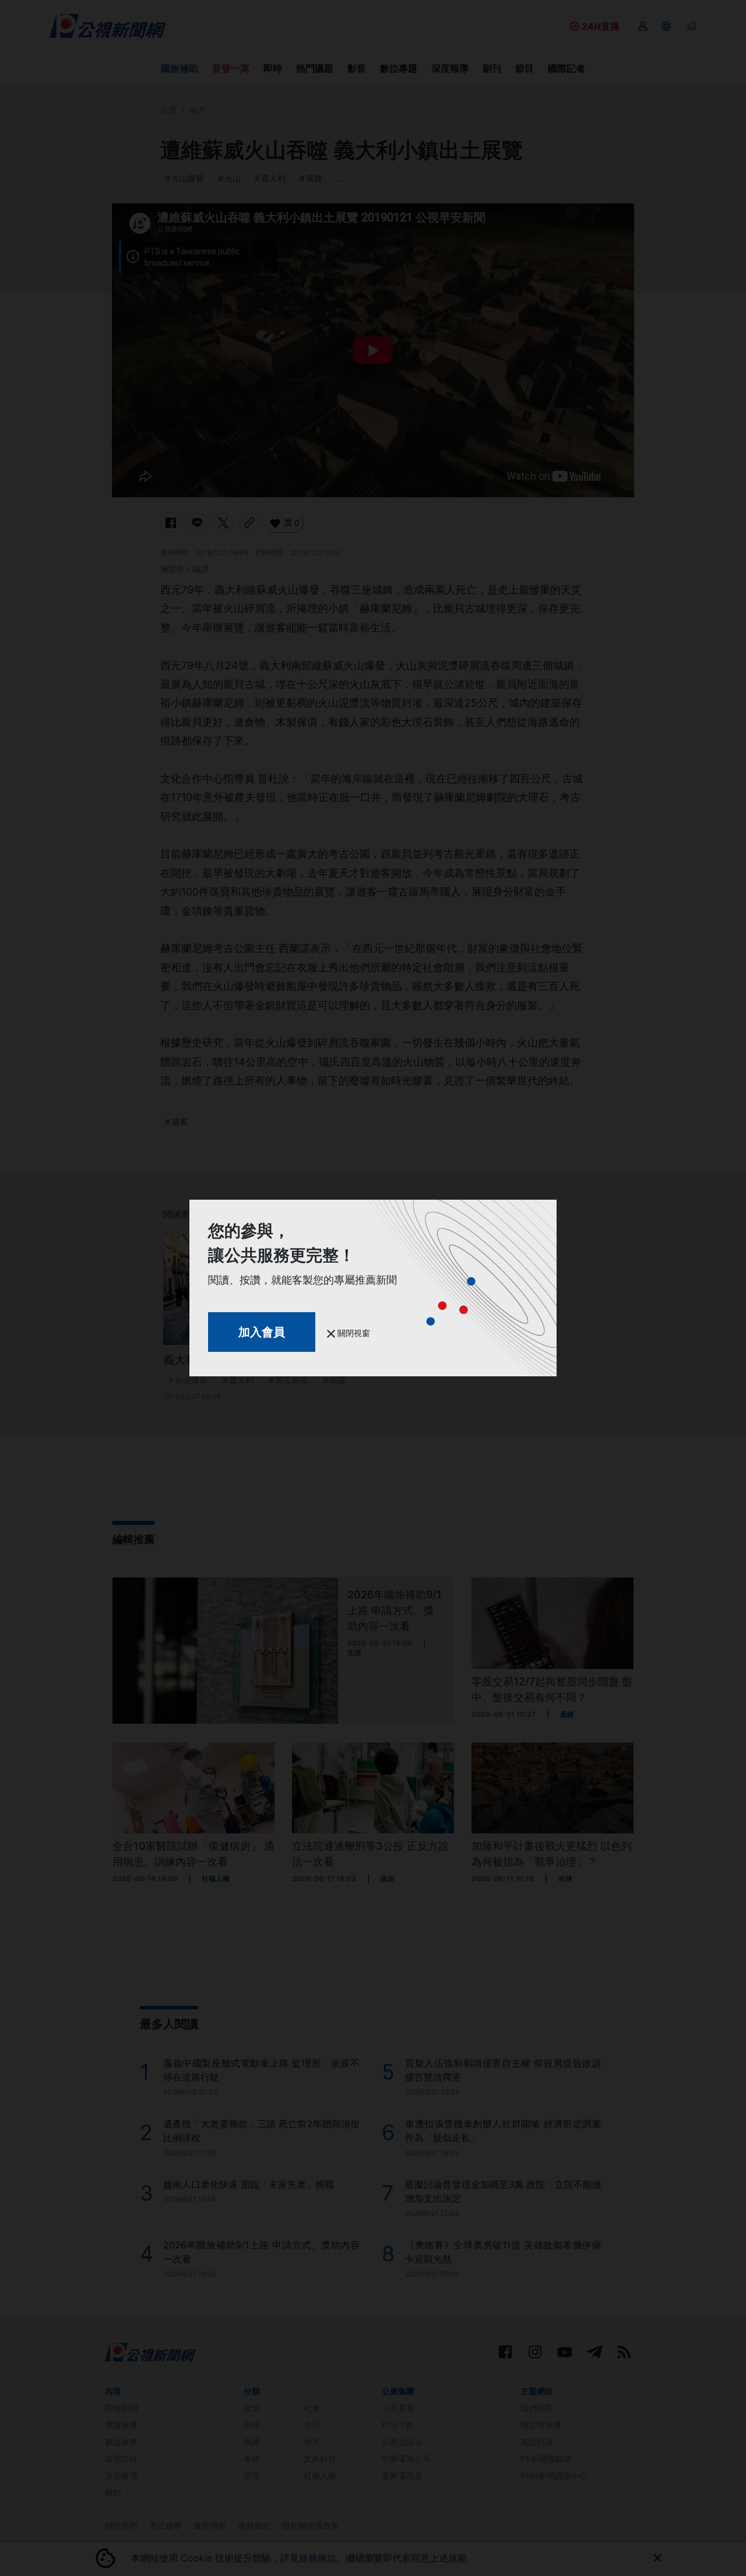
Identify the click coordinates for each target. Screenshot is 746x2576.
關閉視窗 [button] (353, 1333)
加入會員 (262, 1332)
